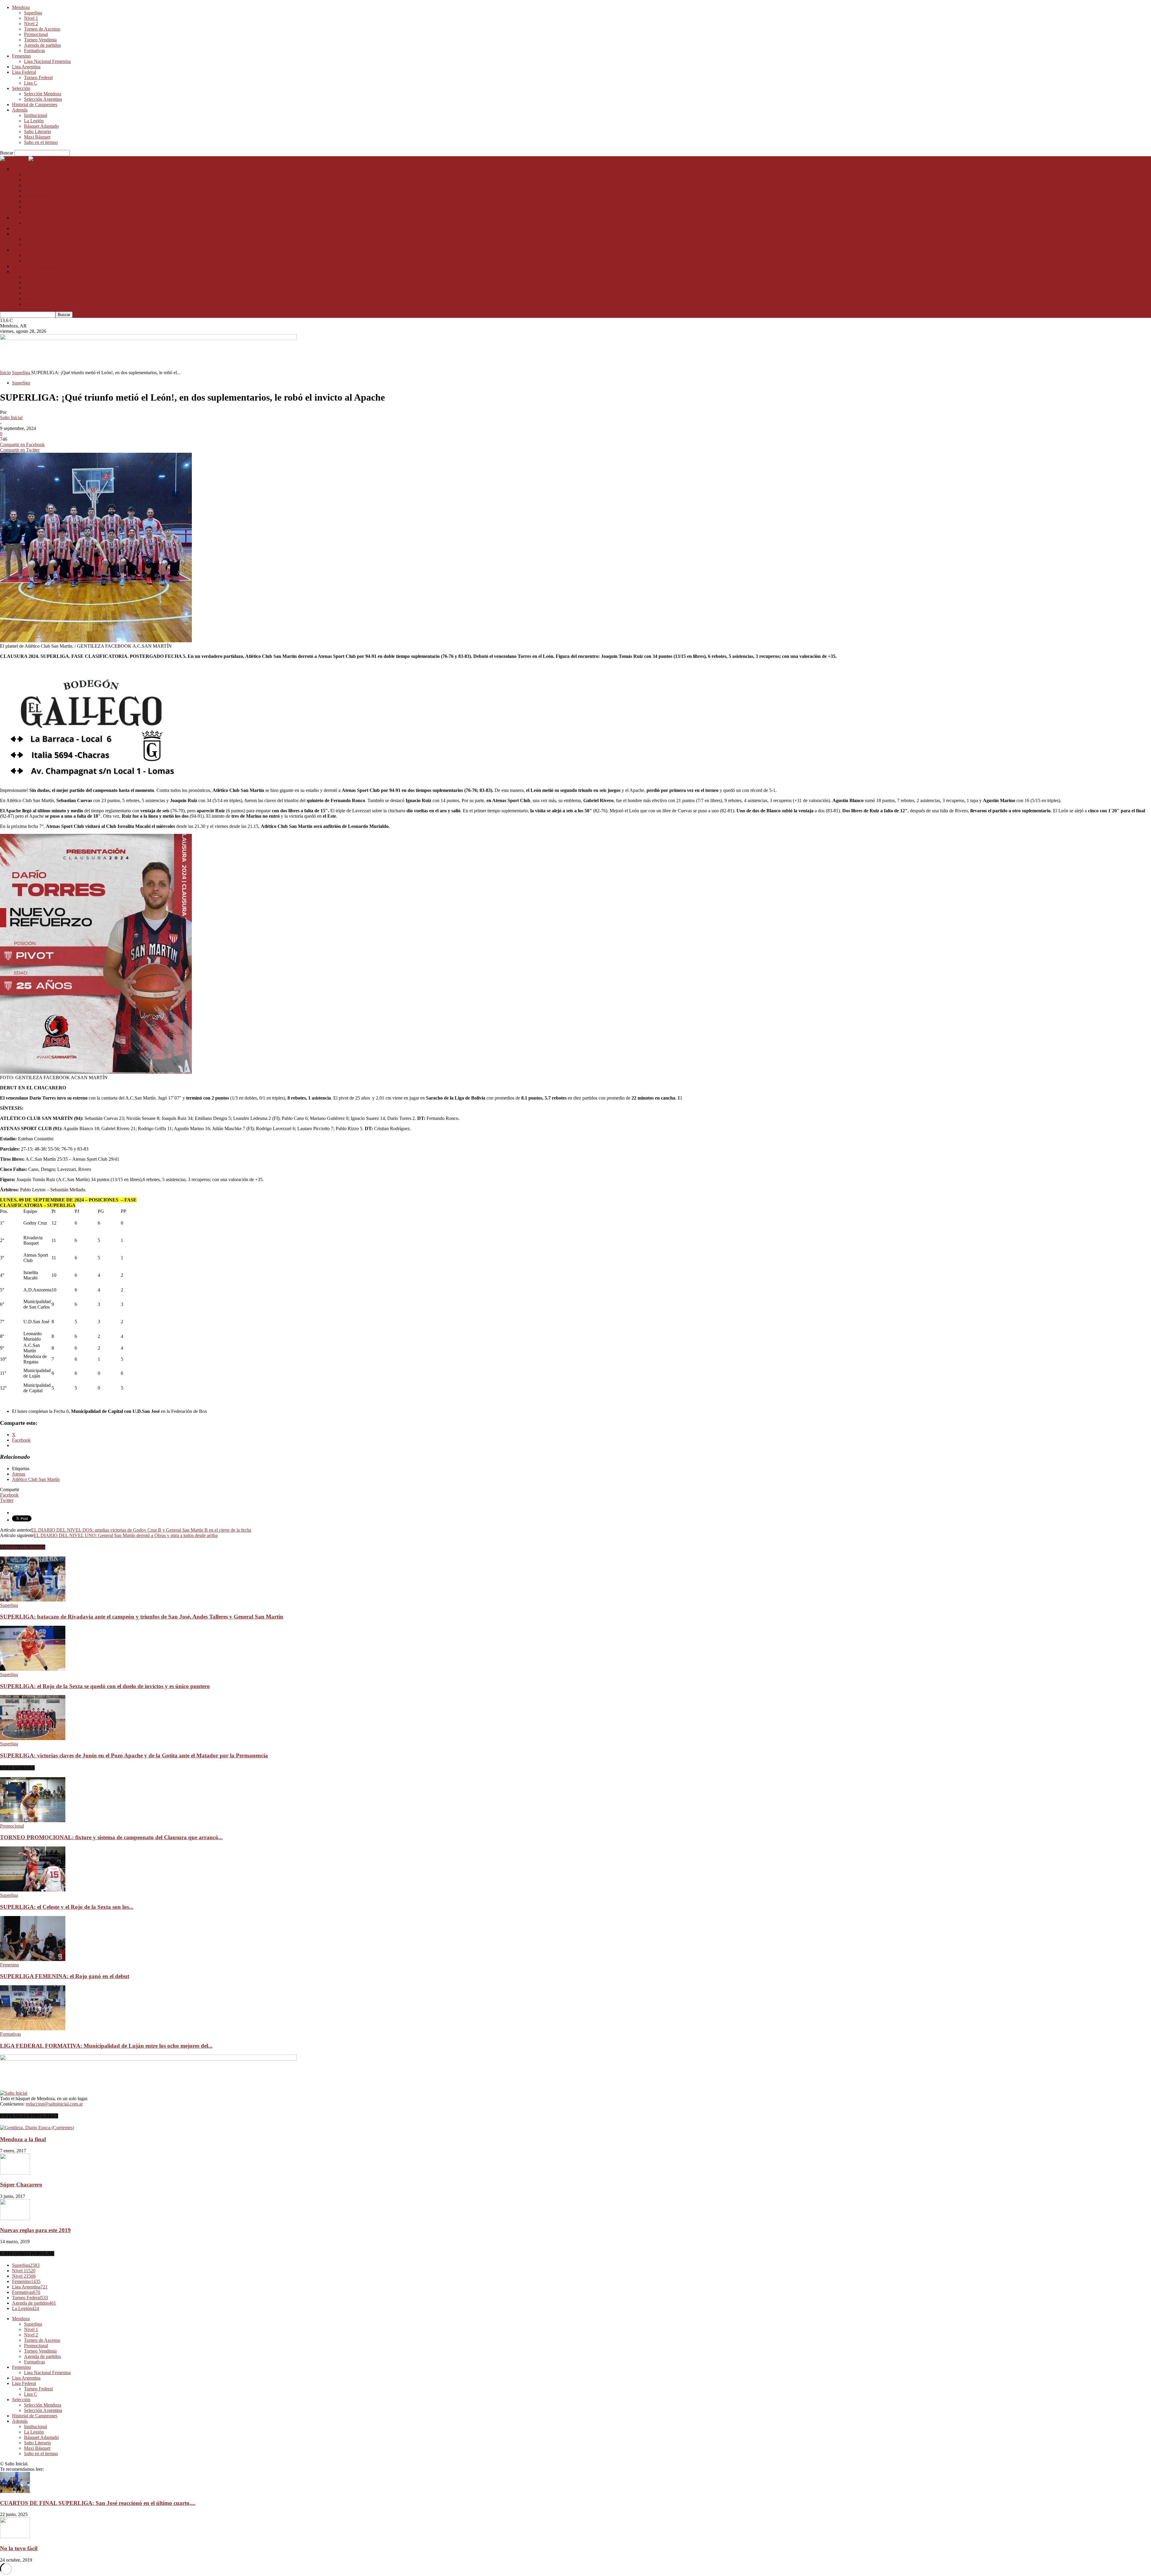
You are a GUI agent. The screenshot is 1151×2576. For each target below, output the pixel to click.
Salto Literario (37, 131)
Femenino (21, 56)
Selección (21, 88)
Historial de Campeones (35, 104)
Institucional (36, 115)
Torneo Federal (38, 78)
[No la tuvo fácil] (15, 2537)
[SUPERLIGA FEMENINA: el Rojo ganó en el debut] (33, 1959)
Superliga (33, 13)
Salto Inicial (11, 418)
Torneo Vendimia (40, 40)
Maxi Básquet (37, 137)
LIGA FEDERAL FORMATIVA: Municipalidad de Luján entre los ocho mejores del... (106, 2046)
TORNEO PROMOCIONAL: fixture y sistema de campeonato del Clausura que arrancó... (111, 1837)
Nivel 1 (31, 18)
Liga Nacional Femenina (47, 61)
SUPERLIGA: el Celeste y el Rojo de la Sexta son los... (67, 1907)
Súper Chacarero (21, 2185)
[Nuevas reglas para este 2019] (15, 2218)
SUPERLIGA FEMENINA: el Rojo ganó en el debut (65, 1976)
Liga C (31, 83)
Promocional (36, 34)
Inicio (5, 373)
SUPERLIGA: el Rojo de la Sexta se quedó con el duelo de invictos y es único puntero (105, 1686)
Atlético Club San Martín (36, 1479)
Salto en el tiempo (41, 142)
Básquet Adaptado (41, 126)
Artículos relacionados (23, 1547)
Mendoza (21, 7)
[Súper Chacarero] (15, 2173)
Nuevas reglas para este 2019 (35, 2230)
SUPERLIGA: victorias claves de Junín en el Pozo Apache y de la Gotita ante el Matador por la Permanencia (134, 1755)
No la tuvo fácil (19, 2548)
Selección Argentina (43, 99)
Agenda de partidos (42, 45)
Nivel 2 (31, 24)
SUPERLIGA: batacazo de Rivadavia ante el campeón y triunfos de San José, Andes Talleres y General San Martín (142, 1617)
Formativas (34, 51)
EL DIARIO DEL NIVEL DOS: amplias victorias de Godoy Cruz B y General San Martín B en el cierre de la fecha (141, 1530)
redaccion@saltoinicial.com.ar (54, 2104)
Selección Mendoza (43, 94)
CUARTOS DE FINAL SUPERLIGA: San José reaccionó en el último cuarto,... (98, 2503)
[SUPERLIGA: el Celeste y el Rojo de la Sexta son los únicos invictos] (33, 1890)
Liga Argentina (26, 67)
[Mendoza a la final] (37, 2128)
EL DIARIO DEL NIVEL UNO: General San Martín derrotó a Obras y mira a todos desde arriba (126, 1535)
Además (20, 110)
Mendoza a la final (23, 2139)
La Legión (34, 121)
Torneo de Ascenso (42, 29)
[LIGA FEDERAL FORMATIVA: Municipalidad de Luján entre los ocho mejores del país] (33, 2029)
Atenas (19, 1474)
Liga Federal (24, 72)
